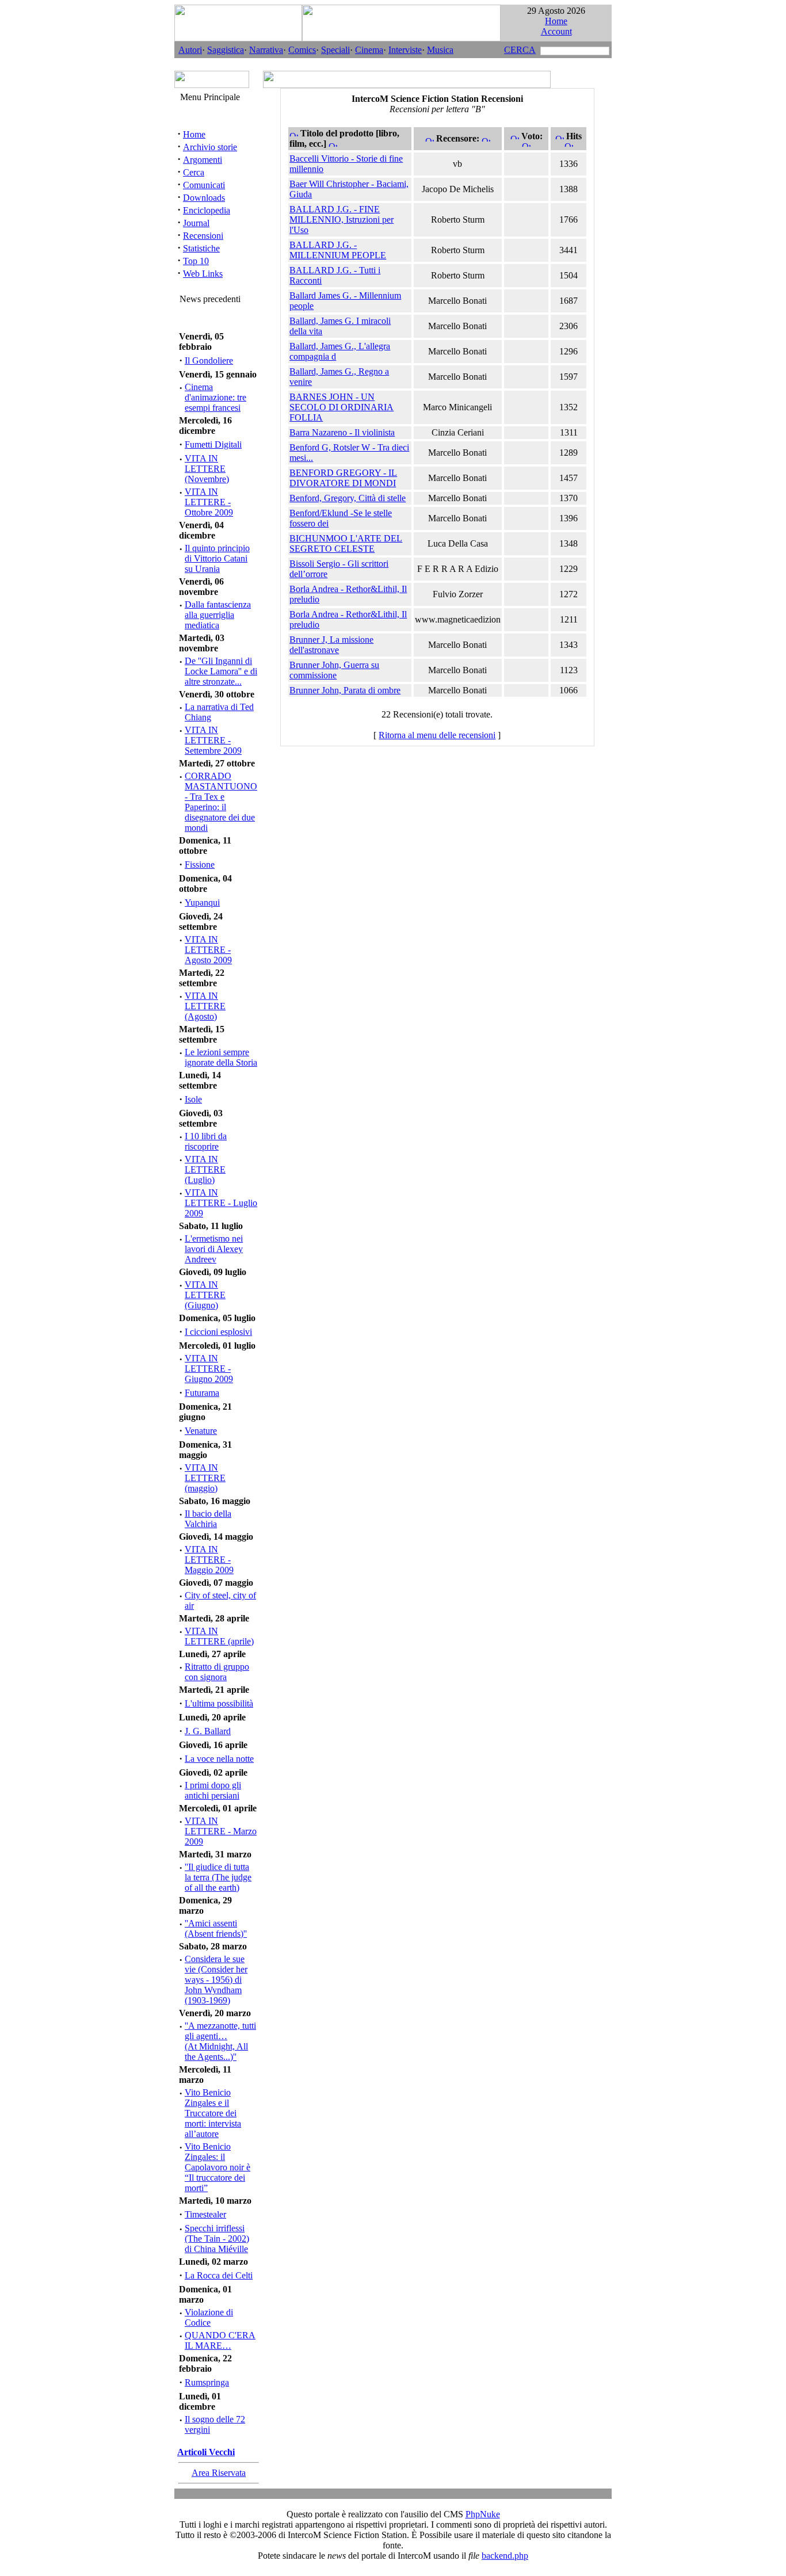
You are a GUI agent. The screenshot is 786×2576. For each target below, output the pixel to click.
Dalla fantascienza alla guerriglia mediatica (218, 615)
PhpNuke (483, 2514)
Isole (193, 1099)
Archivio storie (210, 147)
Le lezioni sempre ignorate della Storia (221, 1057)
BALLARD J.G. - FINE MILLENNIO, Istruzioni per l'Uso (342, 220)
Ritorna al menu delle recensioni (437, 735)
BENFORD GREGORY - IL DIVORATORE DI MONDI (343, 478)
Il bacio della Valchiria (208, 1519)
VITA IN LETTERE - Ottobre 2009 (209, 502)
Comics (302, 50)
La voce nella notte (219, 1759)
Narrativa (266, 50)
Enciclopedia (207, 210)
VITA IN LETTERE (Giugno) (205, 1295)
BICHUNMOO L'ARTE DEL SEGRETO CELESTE (346, 543)
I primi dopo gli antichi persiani (213, 1790)
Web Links (203, 274)
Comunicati (204, 185)
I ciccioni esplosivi (218, 1332)
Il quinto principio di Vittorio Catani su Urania (217, 558)
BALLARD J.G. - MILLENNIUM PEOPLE (338, 250)
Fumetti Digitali (213, 444)
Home (556, 21)
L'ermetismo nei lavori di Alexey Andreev (214, 1249)
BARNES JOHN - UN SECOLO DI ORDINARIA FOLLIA (342, 407)
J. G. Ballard (208, 1731)
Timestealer (205, 2214)
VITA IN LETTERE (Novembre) (207, 469)
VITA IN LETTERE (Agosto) (205, 1006)
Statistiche (201, 248)
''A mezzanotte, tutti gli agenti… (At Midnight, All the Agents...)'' (220, 2041)
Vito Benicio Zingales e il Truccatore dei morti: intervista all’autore (213, 2113)
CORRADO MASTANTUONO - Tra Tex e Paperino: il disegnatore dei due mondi (221, 802)
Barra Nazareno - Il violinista (342, 432)
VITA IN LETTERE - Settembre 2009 (213, 740)
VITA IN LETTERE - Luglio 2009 (221, 1203)
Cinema (369, 50)
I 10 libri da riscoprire (206, 1141)
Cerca (194, 172)
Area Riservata (219, 2473)
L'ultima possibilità (219, 1703)
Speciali (335, 50)
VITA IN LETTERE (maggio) (205, 1478)
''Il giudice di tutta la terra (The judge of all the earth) (218, 1877)
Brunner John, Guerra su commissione (334, 670)
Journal (196, 223)
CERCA (520, 50)
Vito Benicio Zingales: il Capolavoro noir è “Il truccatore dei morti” (218, 2167)
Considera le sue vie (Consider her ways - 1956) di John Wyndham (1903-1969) (216, 1980)
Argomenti (203, 160)
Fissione (200, 865)
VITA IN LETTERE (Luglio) (205, 1169)
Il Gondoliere (209, 360)
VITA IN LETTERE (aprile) (219, 1636)
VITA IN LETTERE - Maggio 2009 (209, 1560)
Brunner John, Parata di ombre (345, 690)
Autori (190, 50)
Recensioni (203, 236)
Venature (201, 1431)
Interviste (405, 50)
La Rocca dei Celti (219, 2275)
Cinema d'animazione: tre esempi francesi (215, 397)
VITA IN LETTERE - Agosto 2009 (208, 950)
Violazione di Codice (209, 2317)
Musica (440, 50)
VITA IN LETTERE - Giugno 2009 (209, 1369)
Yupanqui (202, 902)
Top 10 (196, 261)
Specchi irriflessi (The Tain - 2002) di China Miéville (217, 2239)
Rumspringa (207, 2382)
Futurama (202, 1393)
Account (556, 31)
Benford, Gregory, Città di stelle (348, 498)
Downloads (204, 198)
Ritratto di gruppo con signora (217, 1672)
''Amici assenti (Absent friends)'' (216, 1928)
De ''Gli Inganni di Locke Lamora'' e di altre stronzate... (221, 671)
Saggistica (226, 50)
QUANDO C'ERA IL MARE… (220, 2340)
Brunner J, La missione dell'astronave (331, 645)
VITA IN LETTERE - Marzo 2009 (221, 1831)
